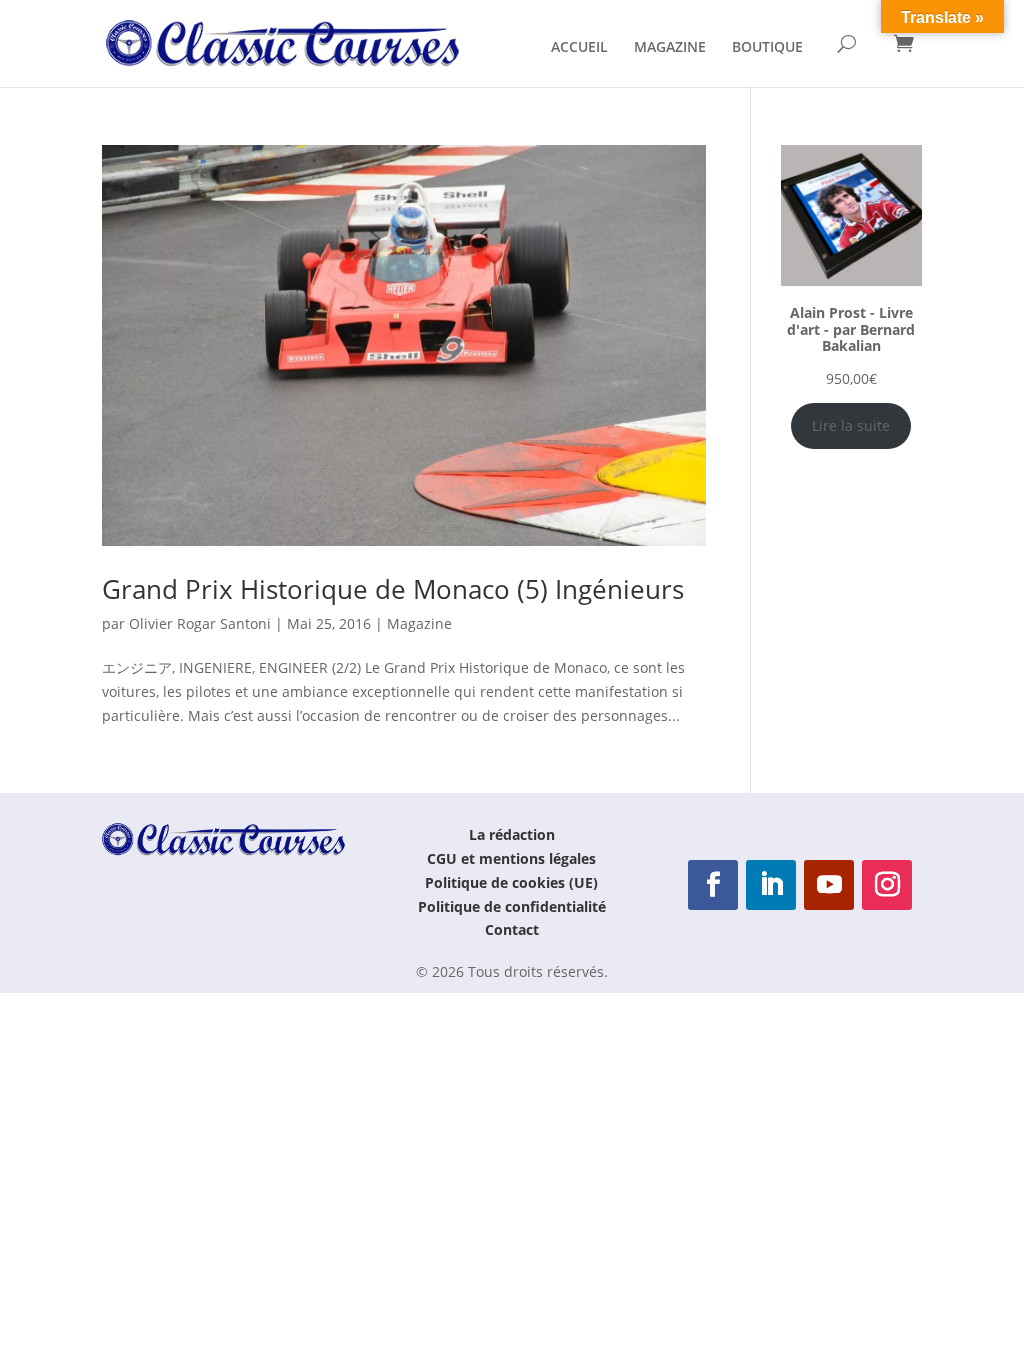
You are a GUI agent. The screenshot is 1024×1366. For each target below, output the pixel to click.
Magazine (419, 623)
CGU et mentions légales (511, 858)
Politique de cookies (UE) (511, 882)
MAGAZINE (670, 48)
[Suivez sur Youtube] (829, 885)
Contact (512, 929)
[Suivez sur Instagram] (887, 885)
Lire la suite (851, 425)
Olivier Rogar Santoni (200, 623)
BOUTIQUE (767, 48)
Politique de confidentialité (512, 906)
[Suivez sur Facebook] (713, 885)
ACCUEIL (579, 48)
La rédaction (512, 834)
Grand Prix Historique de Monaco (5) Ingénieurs (393, 589)
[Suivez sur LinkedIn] (771, 885)
